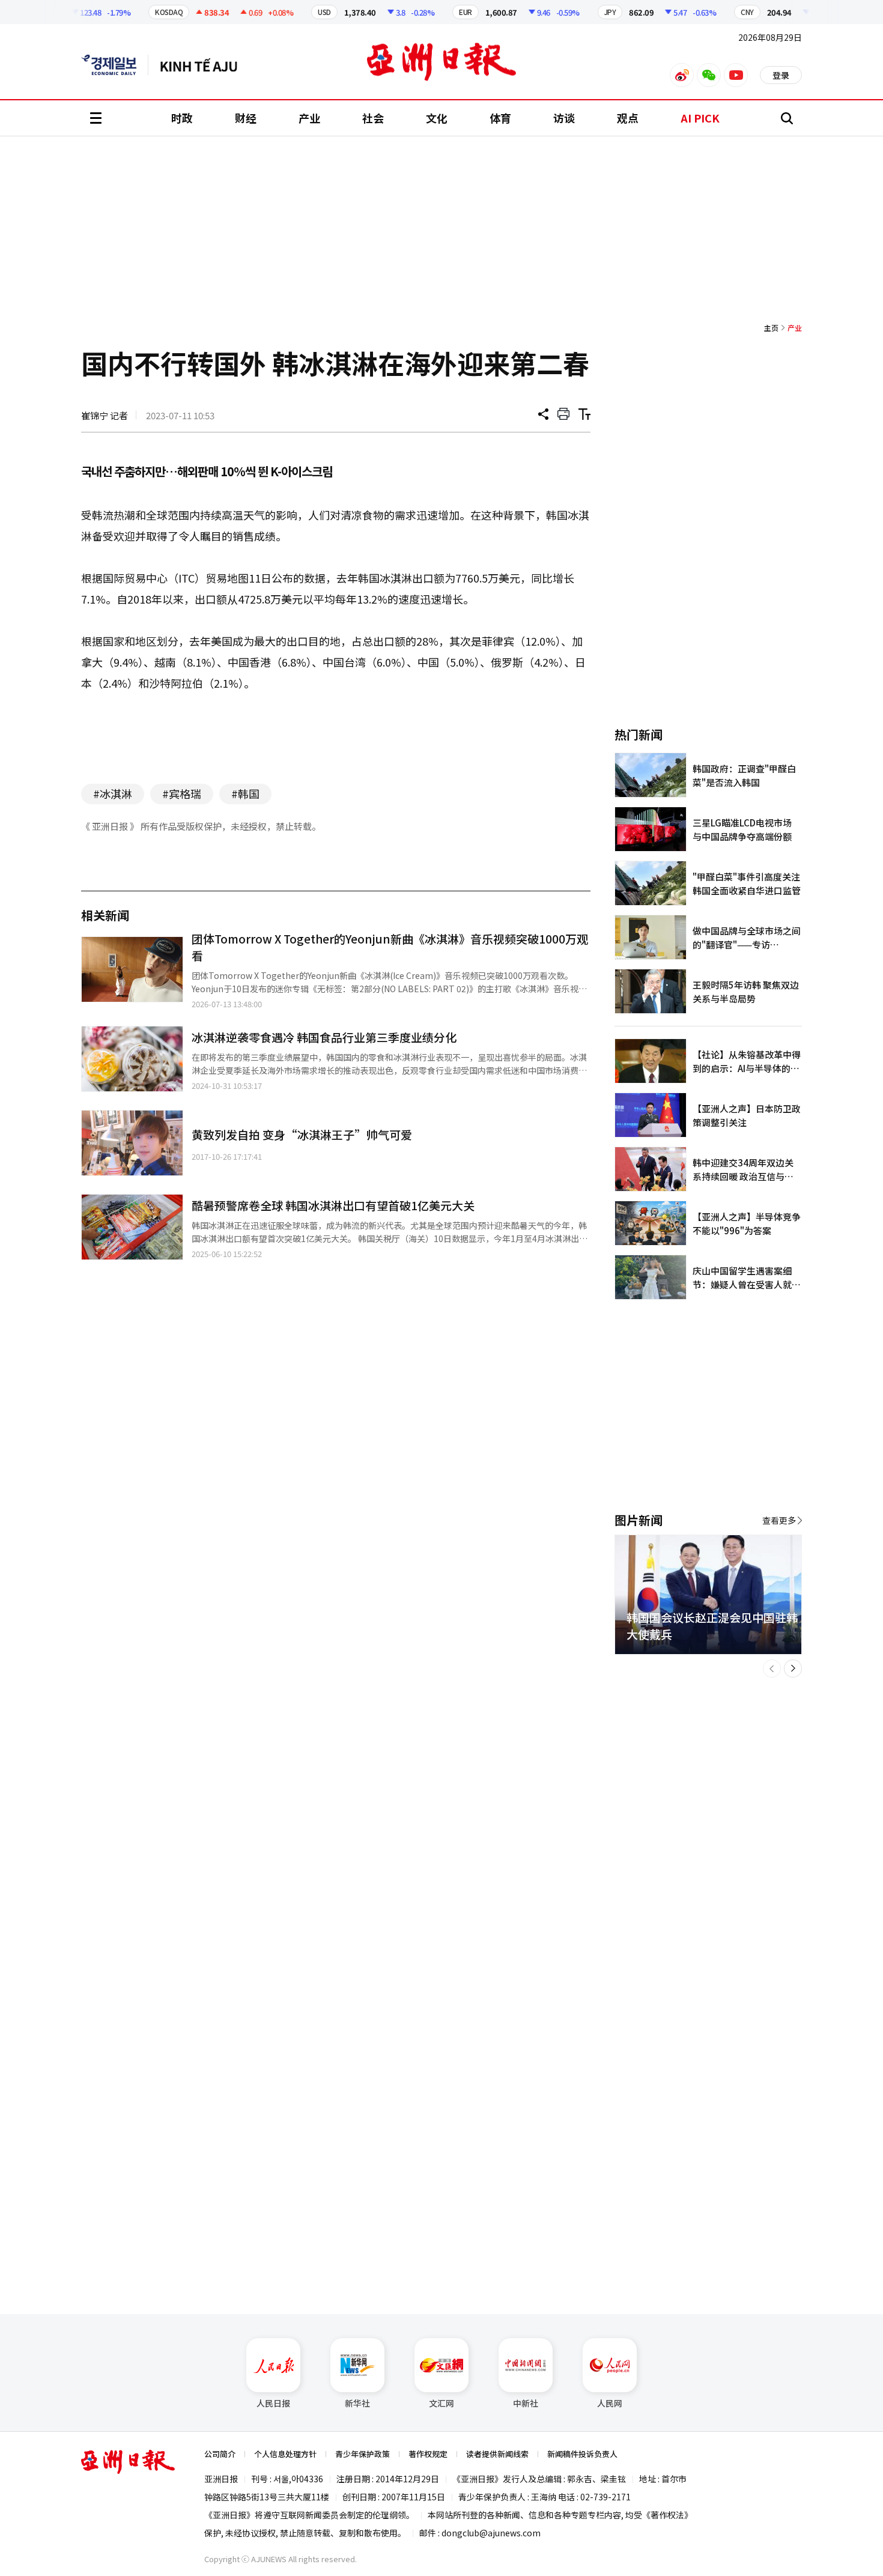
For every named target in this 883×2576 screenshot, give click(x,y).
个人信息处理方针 (285, 2454)
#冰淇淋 (113, 793)
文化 (437, 118)
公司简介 (220, 2454)
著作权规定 (428, 2454)
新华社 (357, 2403)
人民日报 (273, 2403)
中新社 (526, 2403)
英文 (115, 65)
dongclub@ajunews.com (491, 2533)
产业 (309, 118)
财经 (246, 118)
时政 (182, 118)
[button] (772, 1668)
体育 (500, 118)
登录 (781, 75)
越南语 (205, 65)
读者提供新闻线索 (497, 2454)
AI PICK (700, 118)
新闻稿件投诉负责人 (582, 2454)
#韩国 (245, 793)
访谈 (564, 118)
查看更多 (779, 1520)
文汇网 (441, 2403)
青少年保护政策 (363, 2454)
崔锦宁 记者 (105, 415)
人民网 (610, 2403)
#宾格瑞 (182, 793)
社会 (373, 118)
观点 (628, 118)
